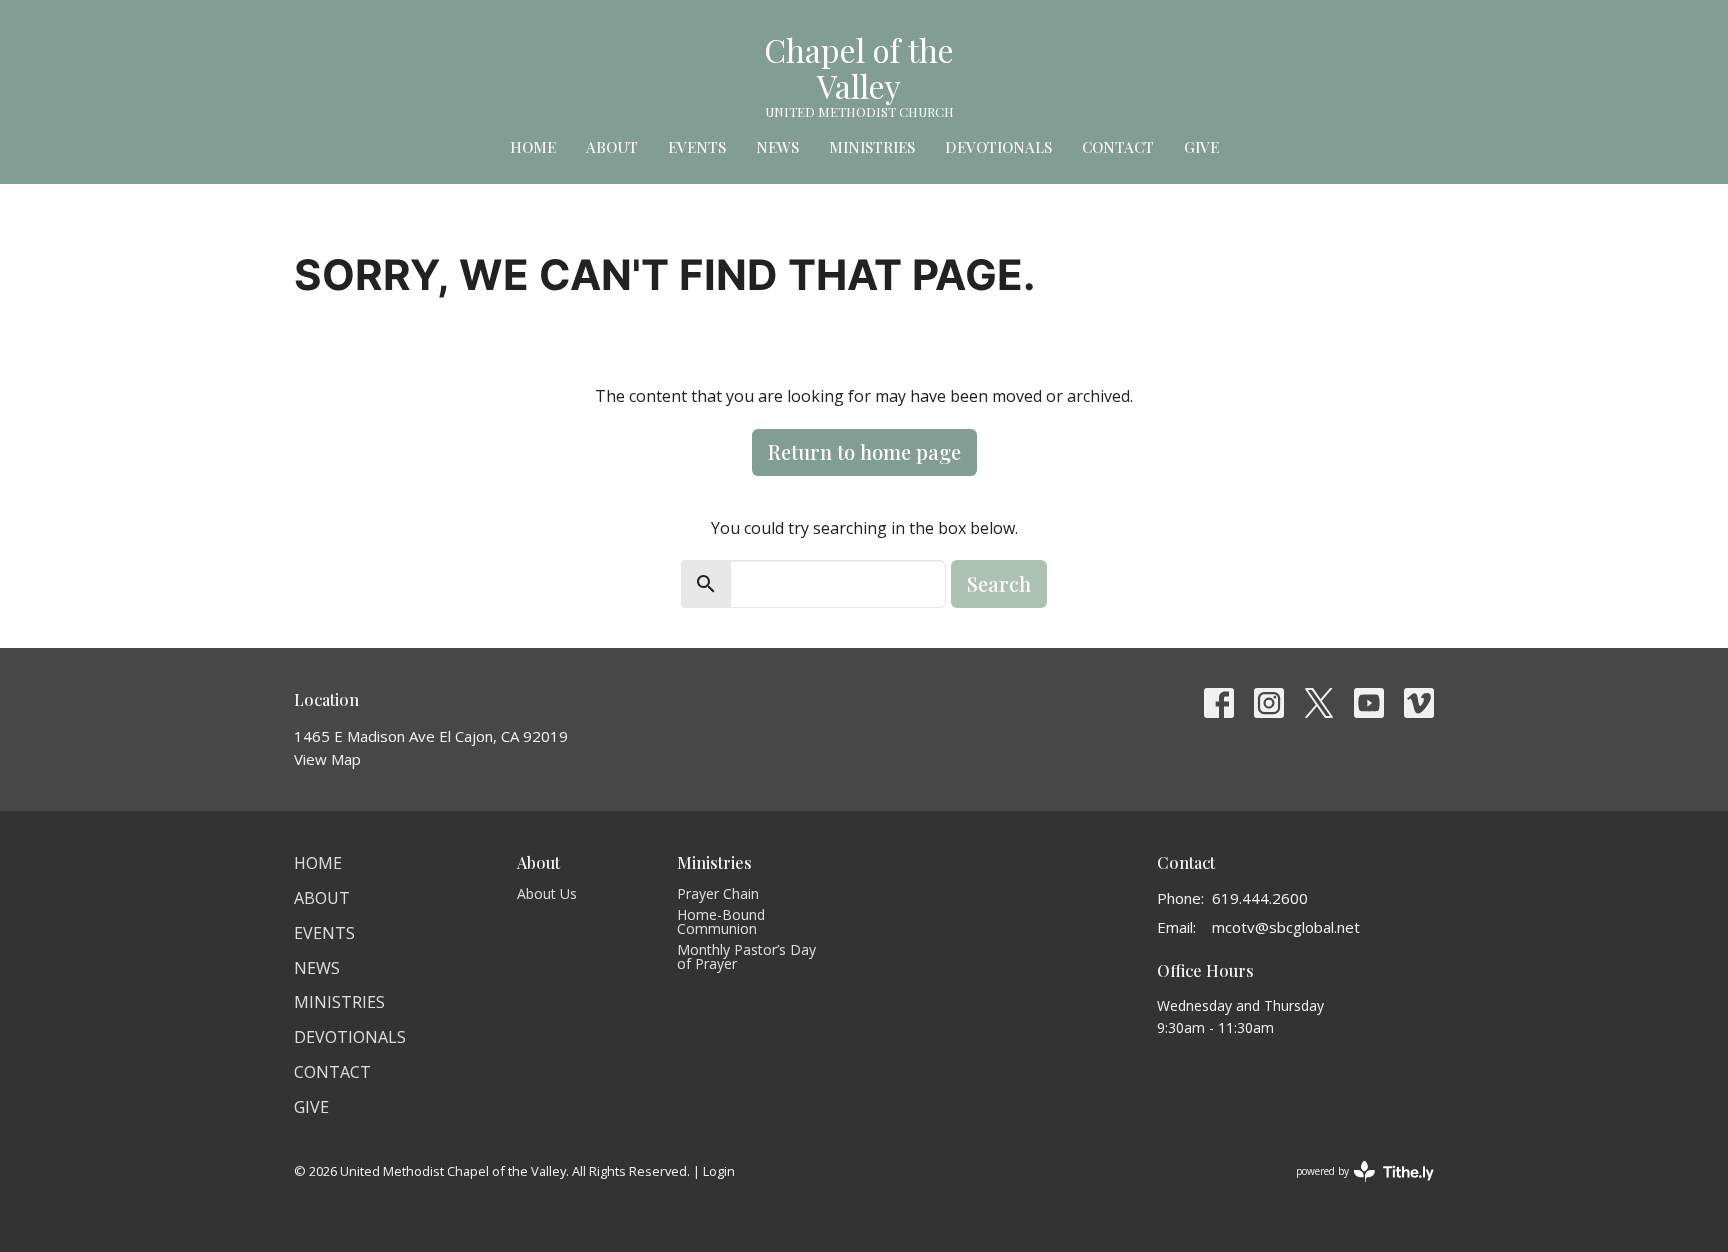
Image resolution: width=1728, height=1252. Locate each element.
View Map (327, 759)
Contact (1118, 147)
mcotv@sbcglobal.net (1286, 927)
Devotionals (998, 147)
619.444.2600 (1260, 898)
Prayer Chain (718, 893)
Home (533, 147)
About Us (547, 893)
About (612, 147)
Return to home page (864, 451)
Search (999, 583)
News (777, 147)
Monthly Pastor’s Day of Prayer (746, 956)
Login (719, 1171)
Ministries (872, 147)
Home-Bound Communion (721, 921)
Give (1201, 147)
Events (697, 147)
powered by (1354, 1188)
